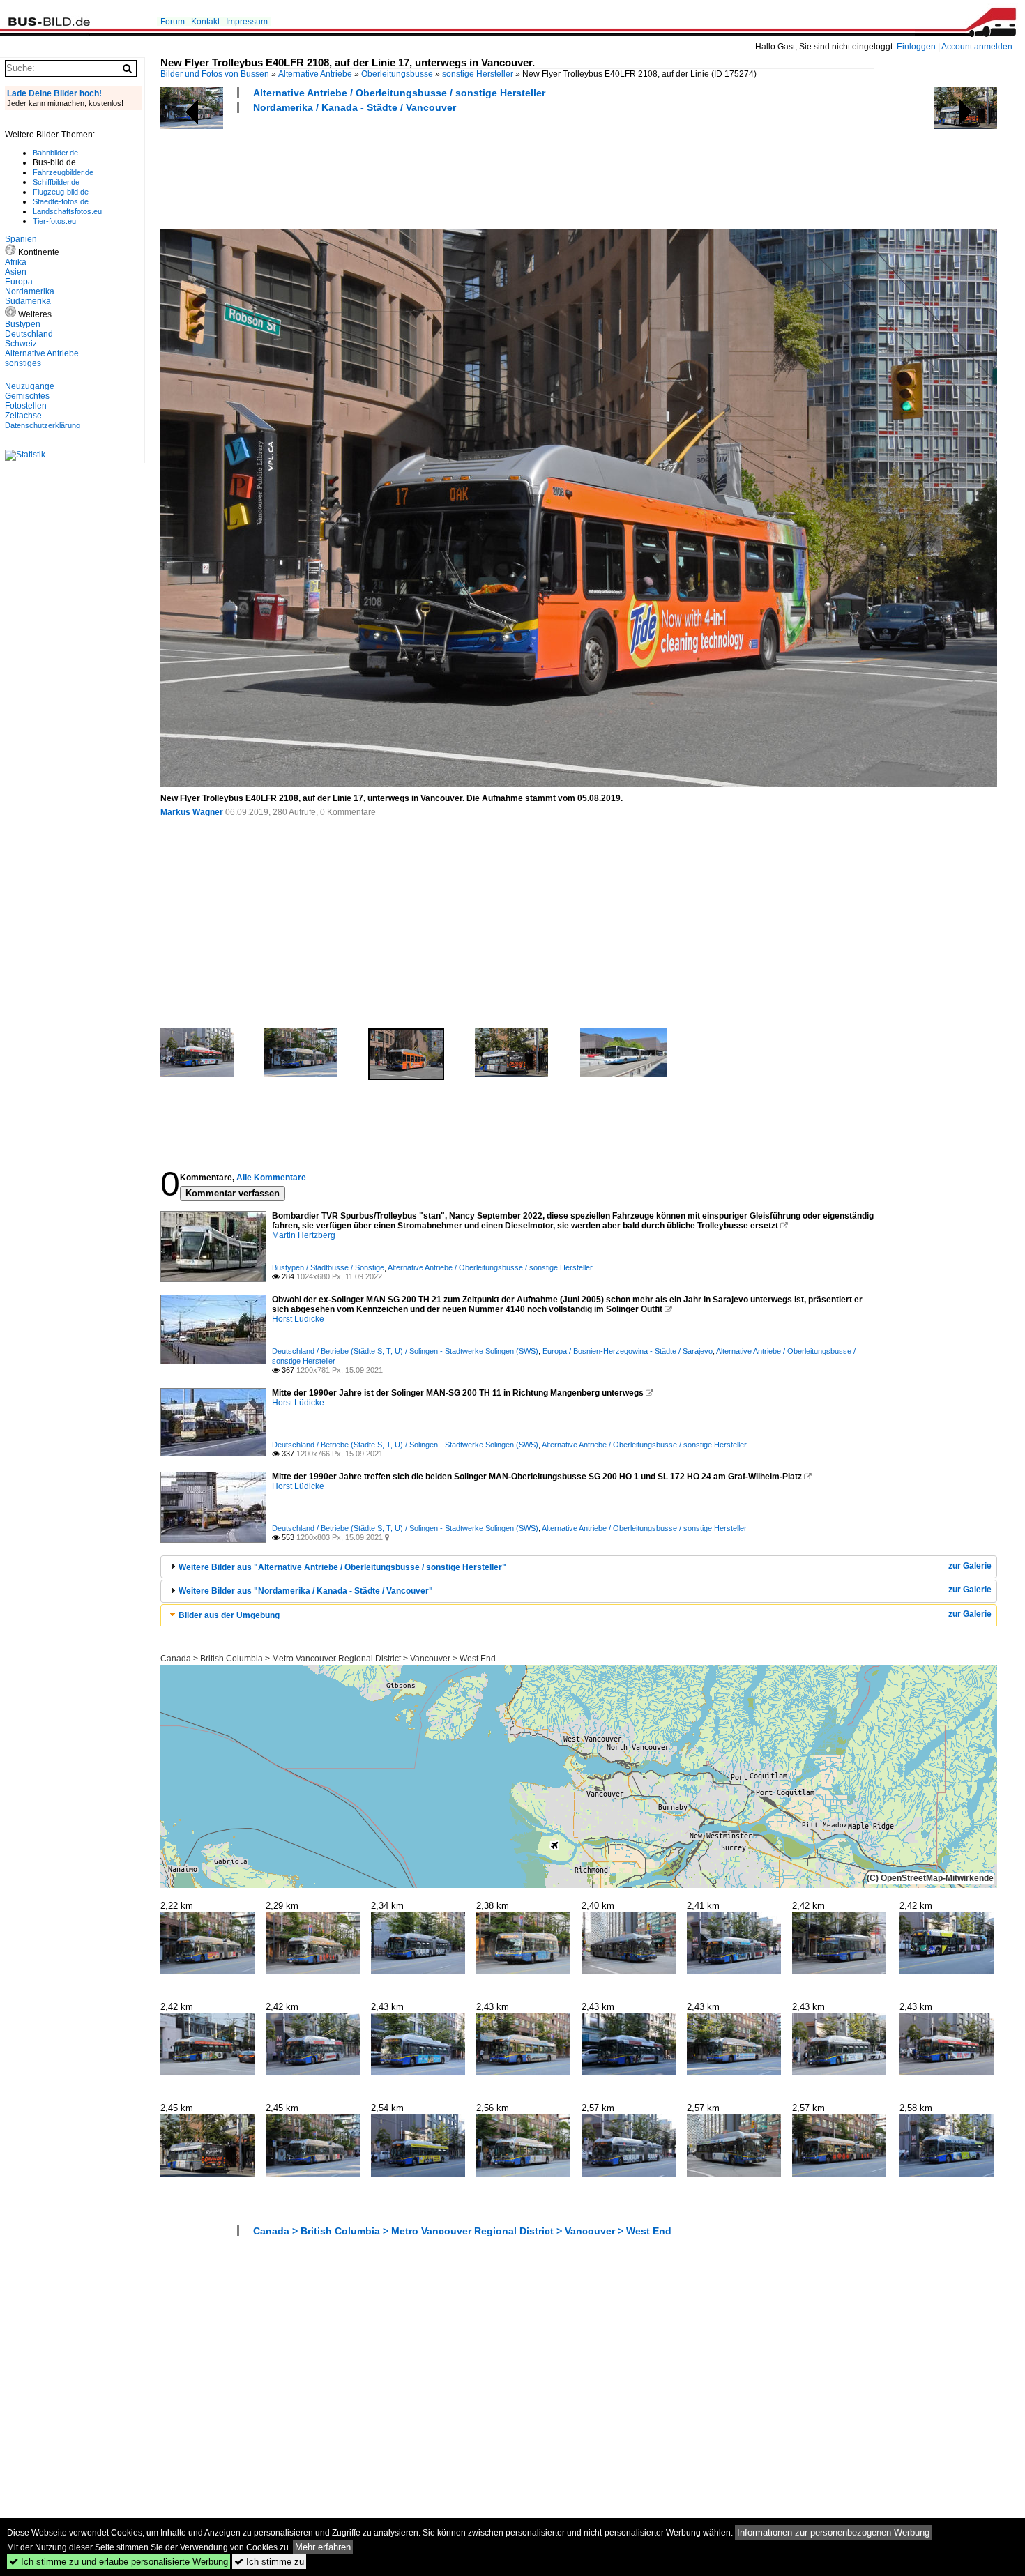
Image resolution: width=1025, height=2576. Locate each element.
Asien (16, 272)
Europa (19, 282)
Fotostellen (26, 406)
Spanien (21, 239)
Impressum (247, 22)
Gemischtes (27, 396)
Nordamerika (30, 291)
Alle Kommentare (271, 1178)
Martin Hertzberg (304, 1235)
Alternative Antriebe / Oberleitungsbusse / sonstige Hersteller (399, 93)
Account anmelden (977, 47)
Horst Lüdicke (298, 1319)
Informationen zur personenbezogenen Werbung (833, 2532)
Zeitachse (23, 416)
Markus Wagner (192, 812)
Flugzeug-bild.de (61, 192)
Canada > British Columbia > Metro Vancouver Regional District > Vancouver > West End (328, 1659)
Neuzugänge (30, 386)
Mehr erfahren (323, 2547)
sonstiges (23, 363)
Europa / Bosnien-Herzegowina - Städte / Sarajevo (628, 1351)
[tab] (579, 1567)
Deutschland (29, 334)
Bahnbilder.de (55, 153)
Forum (173, 22)
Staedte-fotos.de (61, 201)
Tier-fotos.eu (54, 221)
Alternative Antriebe (315, 74)
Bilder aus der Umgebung (229, 1615)
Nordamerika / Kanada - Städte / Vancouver (355, 107)
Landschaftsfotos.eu (67, 211)
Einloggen (916, 47)
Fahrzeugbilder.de (63, 172)
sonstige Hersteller (478, 74)
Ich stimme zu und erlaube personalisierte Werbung (119, 2562)
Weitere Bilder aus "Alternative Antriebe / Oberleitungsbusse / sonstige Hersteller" (342, 1567)
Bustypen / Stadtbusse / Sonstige (328, 1267)
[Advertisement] (414, 169)
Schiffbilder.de (56, 182)
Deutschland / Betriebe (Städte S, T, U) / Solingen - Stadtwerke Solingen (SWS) (405, 1351)
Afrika (16, 262)
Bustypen (23, 324)
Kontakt (205, 22)
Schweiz (21, 344)
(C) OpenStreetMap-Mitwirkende (930, 1878)
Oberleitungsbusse (397, 74)
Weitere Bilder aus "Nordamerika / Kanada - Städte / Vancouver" (306, 1591)
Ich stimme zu (269, 2562)
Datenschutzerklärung (43, 425)
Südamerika (28, 301)
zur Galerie (970, 1566)
